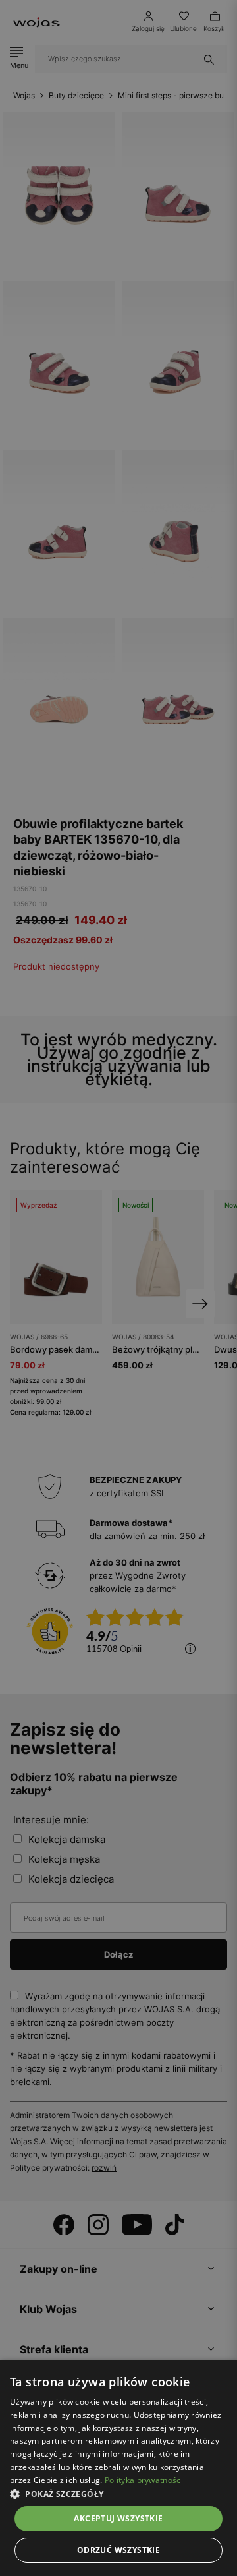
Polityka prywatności (144, 2480)
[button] (118, 2494)
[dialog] (118, 1288)
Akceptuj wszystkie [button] (118, 2518)
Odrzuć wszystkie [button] (118, 2550)
